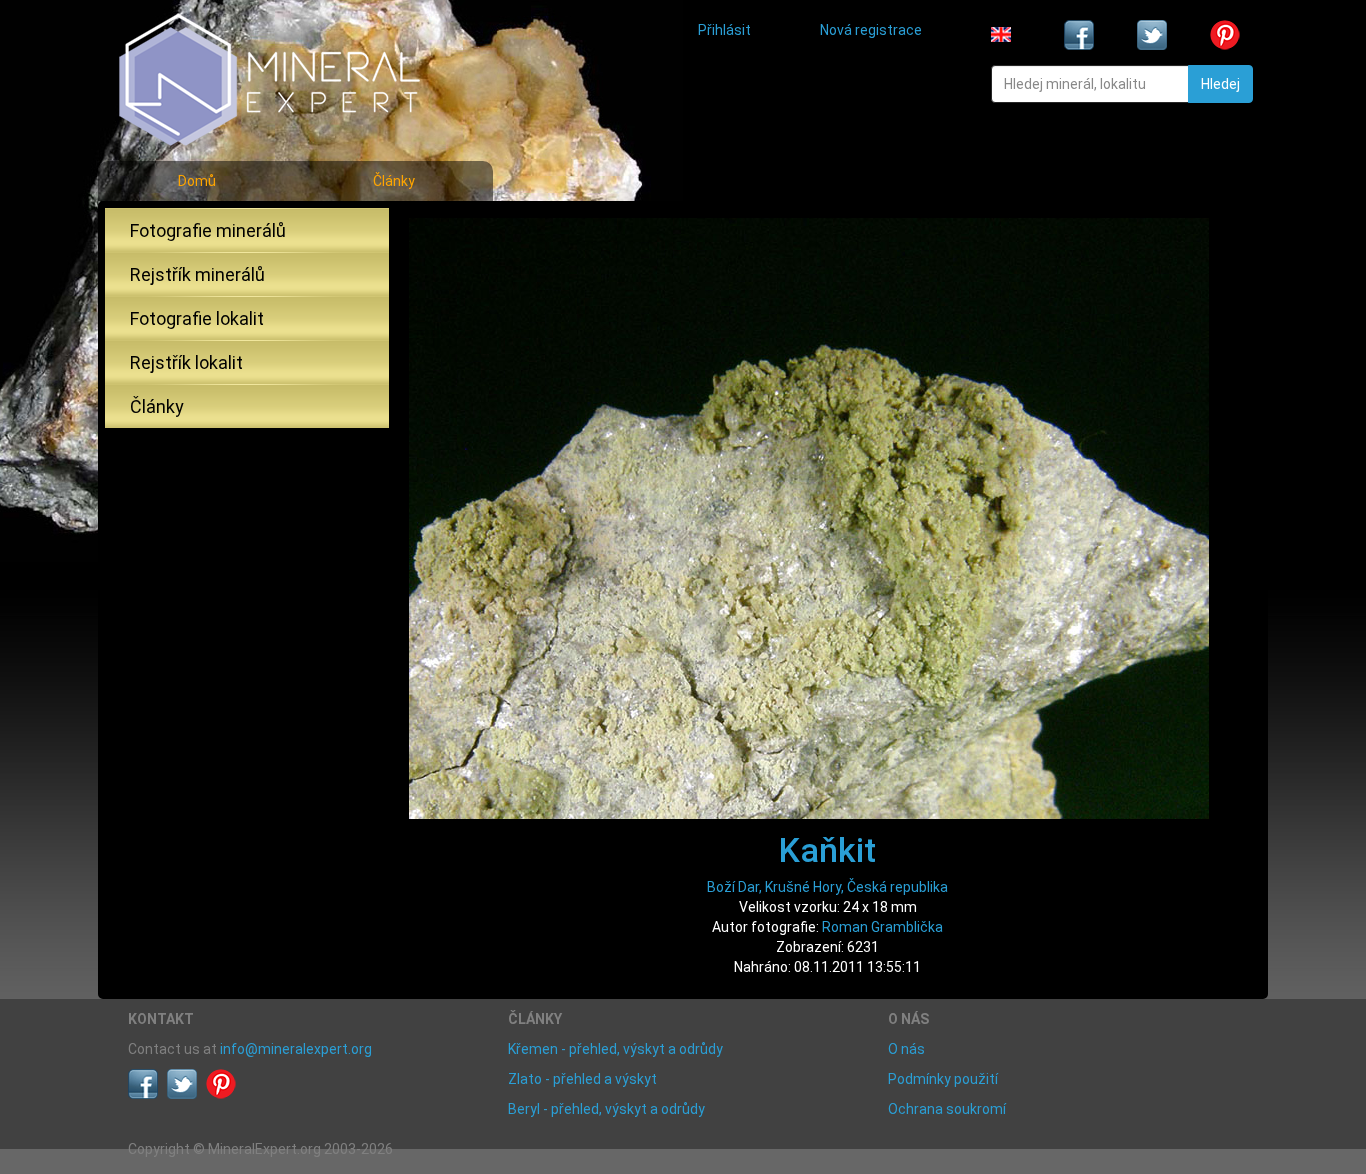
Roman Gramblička (882, 927)
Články (394, 181)
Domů (197, 181)
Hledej (1220, 84)
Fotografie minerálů (208, 230)
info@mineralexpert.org (296, 1049)
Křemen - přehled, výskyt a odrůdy (615, 1049)
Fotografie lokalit (197, 318)
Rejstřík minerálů (197, 274)
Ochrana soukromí (947, 1109)
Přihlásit (724, 30)
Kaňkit (827, 850)
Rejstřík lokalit (186, 362)
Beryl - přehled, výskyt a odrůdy (606, 1109)
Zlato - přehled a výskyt (582, 1079)
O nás (906, 1049)
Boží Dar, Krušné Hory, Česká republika (827, 887)
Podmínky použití (943, 1079)
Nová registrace (871, 30)
